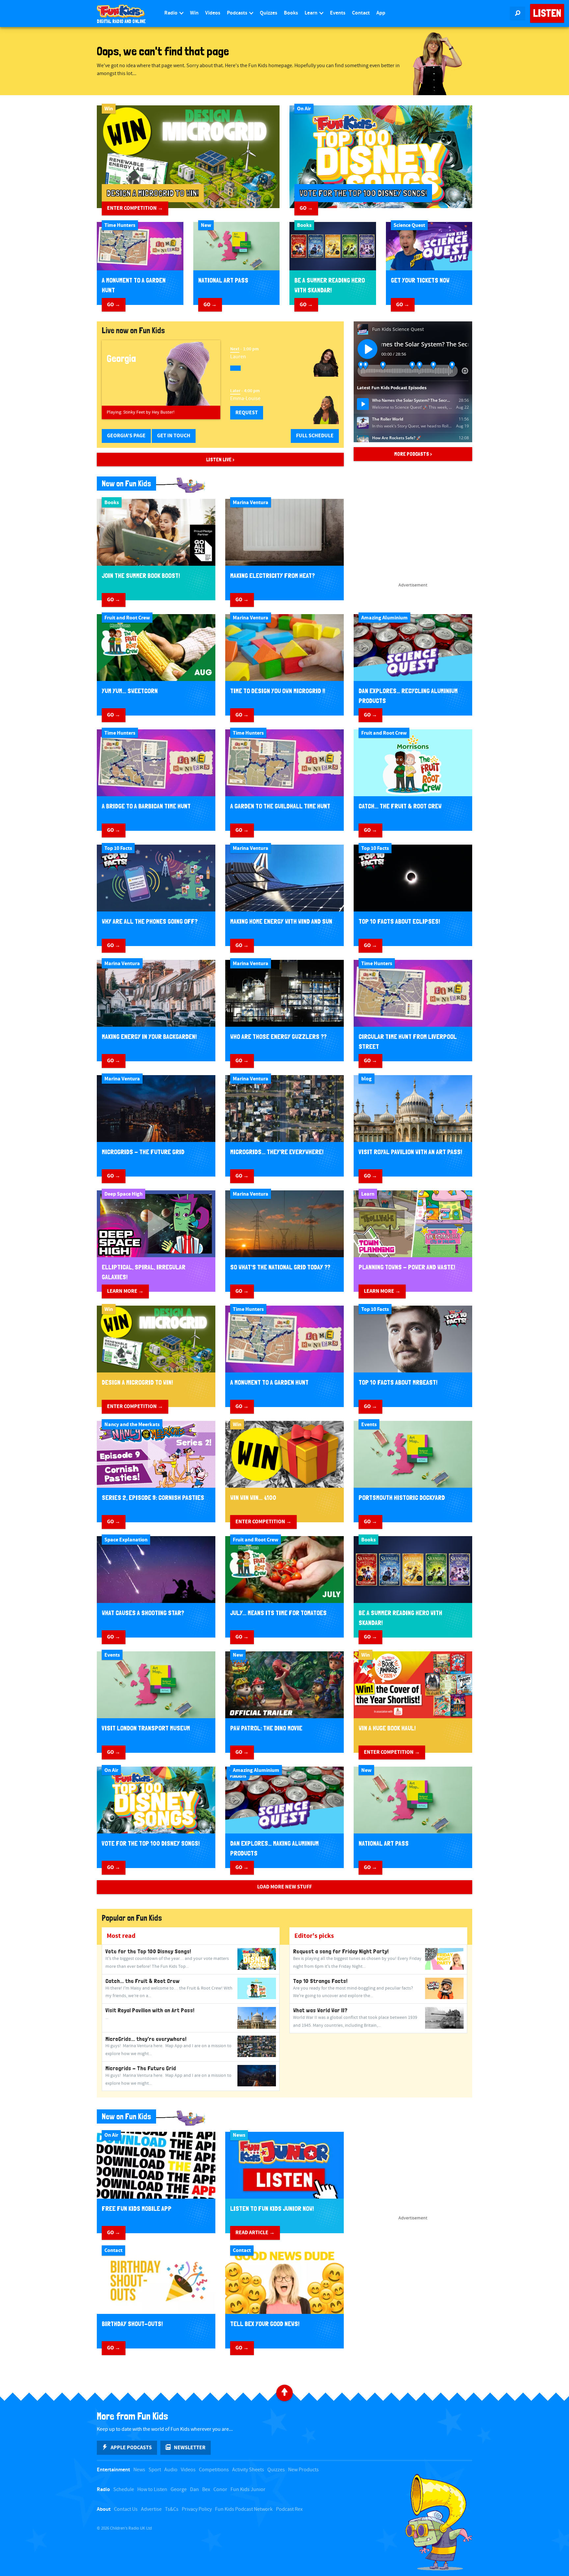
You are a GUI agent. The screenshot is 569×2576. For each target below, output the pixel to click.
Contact (361, 13)
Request (247, 413)
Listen (547, 13)
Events (338, 13)
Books (291, 13)
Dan (194, 2490)
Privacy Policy (197, 2509)
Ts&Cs (172, 2509)
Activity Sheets (248, 2470)
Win (194, 13)
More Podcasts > (413, 454)
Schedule (124, 2490)
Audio (171, 2470)
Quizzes (269, 13)
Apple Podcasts (131, 2448)
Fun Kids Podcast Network (244, 2509)
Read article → (255, 2233)
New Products (303, 2470)
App (381, 13)
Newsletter (190, 2448)
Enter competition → (135, 208)
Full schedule (315, 436)
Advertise (151, 2509)
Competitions (214, 2470)
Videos (213, 13)
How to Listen (152, 2490)
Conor (220, 2490)
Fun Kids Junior (248, 2490)
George (179, 2490)
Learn (312, 13)
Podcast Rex (289, 2509)
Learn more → (125, 1291)
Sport (155, 2470)
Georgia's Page (126, 436)
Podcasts (238, 13)
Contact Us (126, 2509)
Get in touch (174, 436)
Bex (206, 2490)
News (139, 2470)
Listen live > (220, 460)
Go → (306, 208)
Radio (171, 13)
